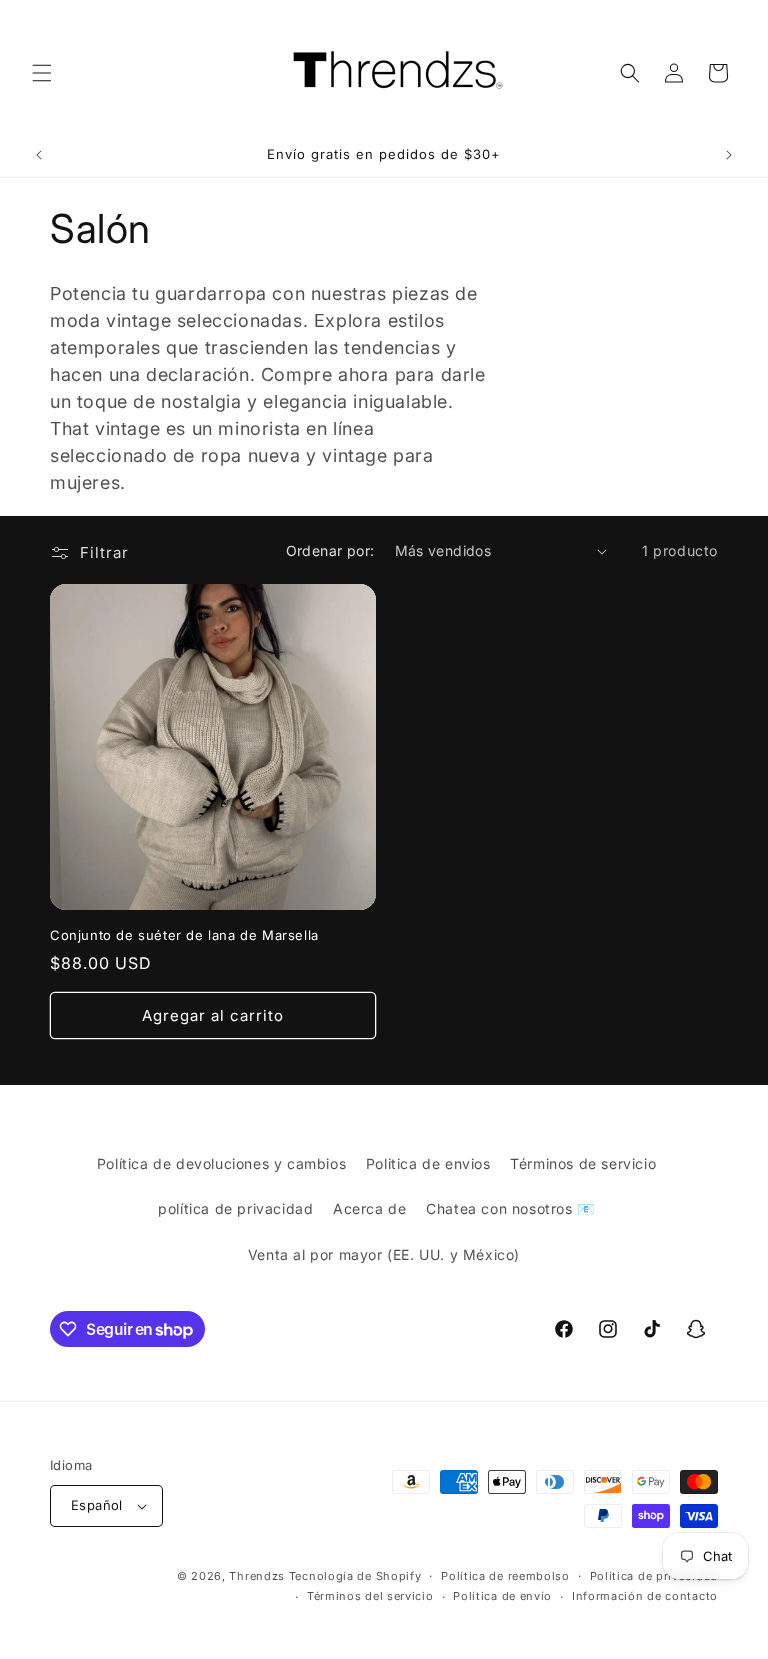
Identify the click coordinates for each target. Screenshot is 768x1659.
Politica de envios (428, 1163)
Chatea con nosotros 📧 (510, 1208)
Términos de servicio (583, 1163)
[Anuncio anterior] (39, 155)
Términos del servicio (370, 1596)
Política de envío (502, 1596)
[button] (42, 73)
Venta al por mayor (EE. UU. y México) (384, 1254)
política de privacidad (235, 1208)
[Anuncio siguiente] (729, 155)
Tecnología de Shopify (355, 1576)
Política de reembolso (505, 1576)
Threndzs (257, 1576)
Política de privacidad (654, 1576)
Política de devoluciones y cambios (221, 1163)
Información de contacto (645, 1596)
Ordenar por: (330, 550)
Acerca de (369, 1208)
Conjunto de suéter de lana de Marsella (184, 935)
